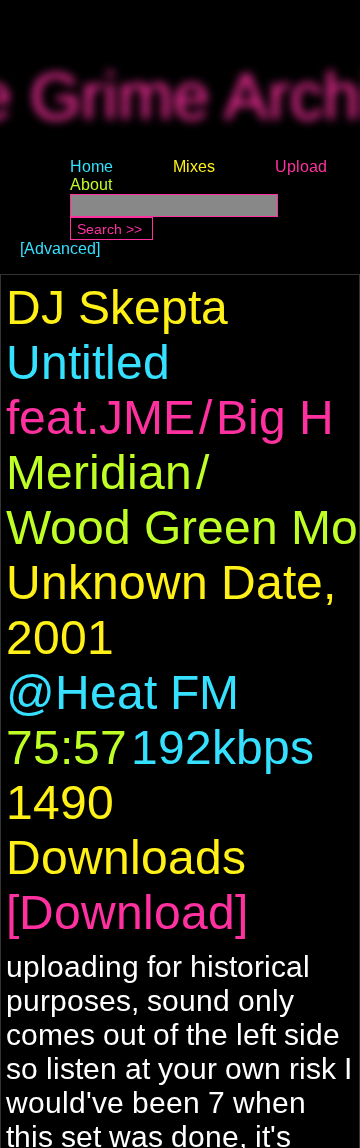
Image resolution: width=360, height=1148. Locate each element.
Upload (301, 166)
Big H (275, 417)
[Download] (127, 912)
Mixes (194, 166)
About (91, 184)
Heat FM (147, 692)
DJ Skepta (117, 307)
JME (147, 417)
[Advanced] (60, 248)
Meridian (99, 472)
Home (91, 166)
